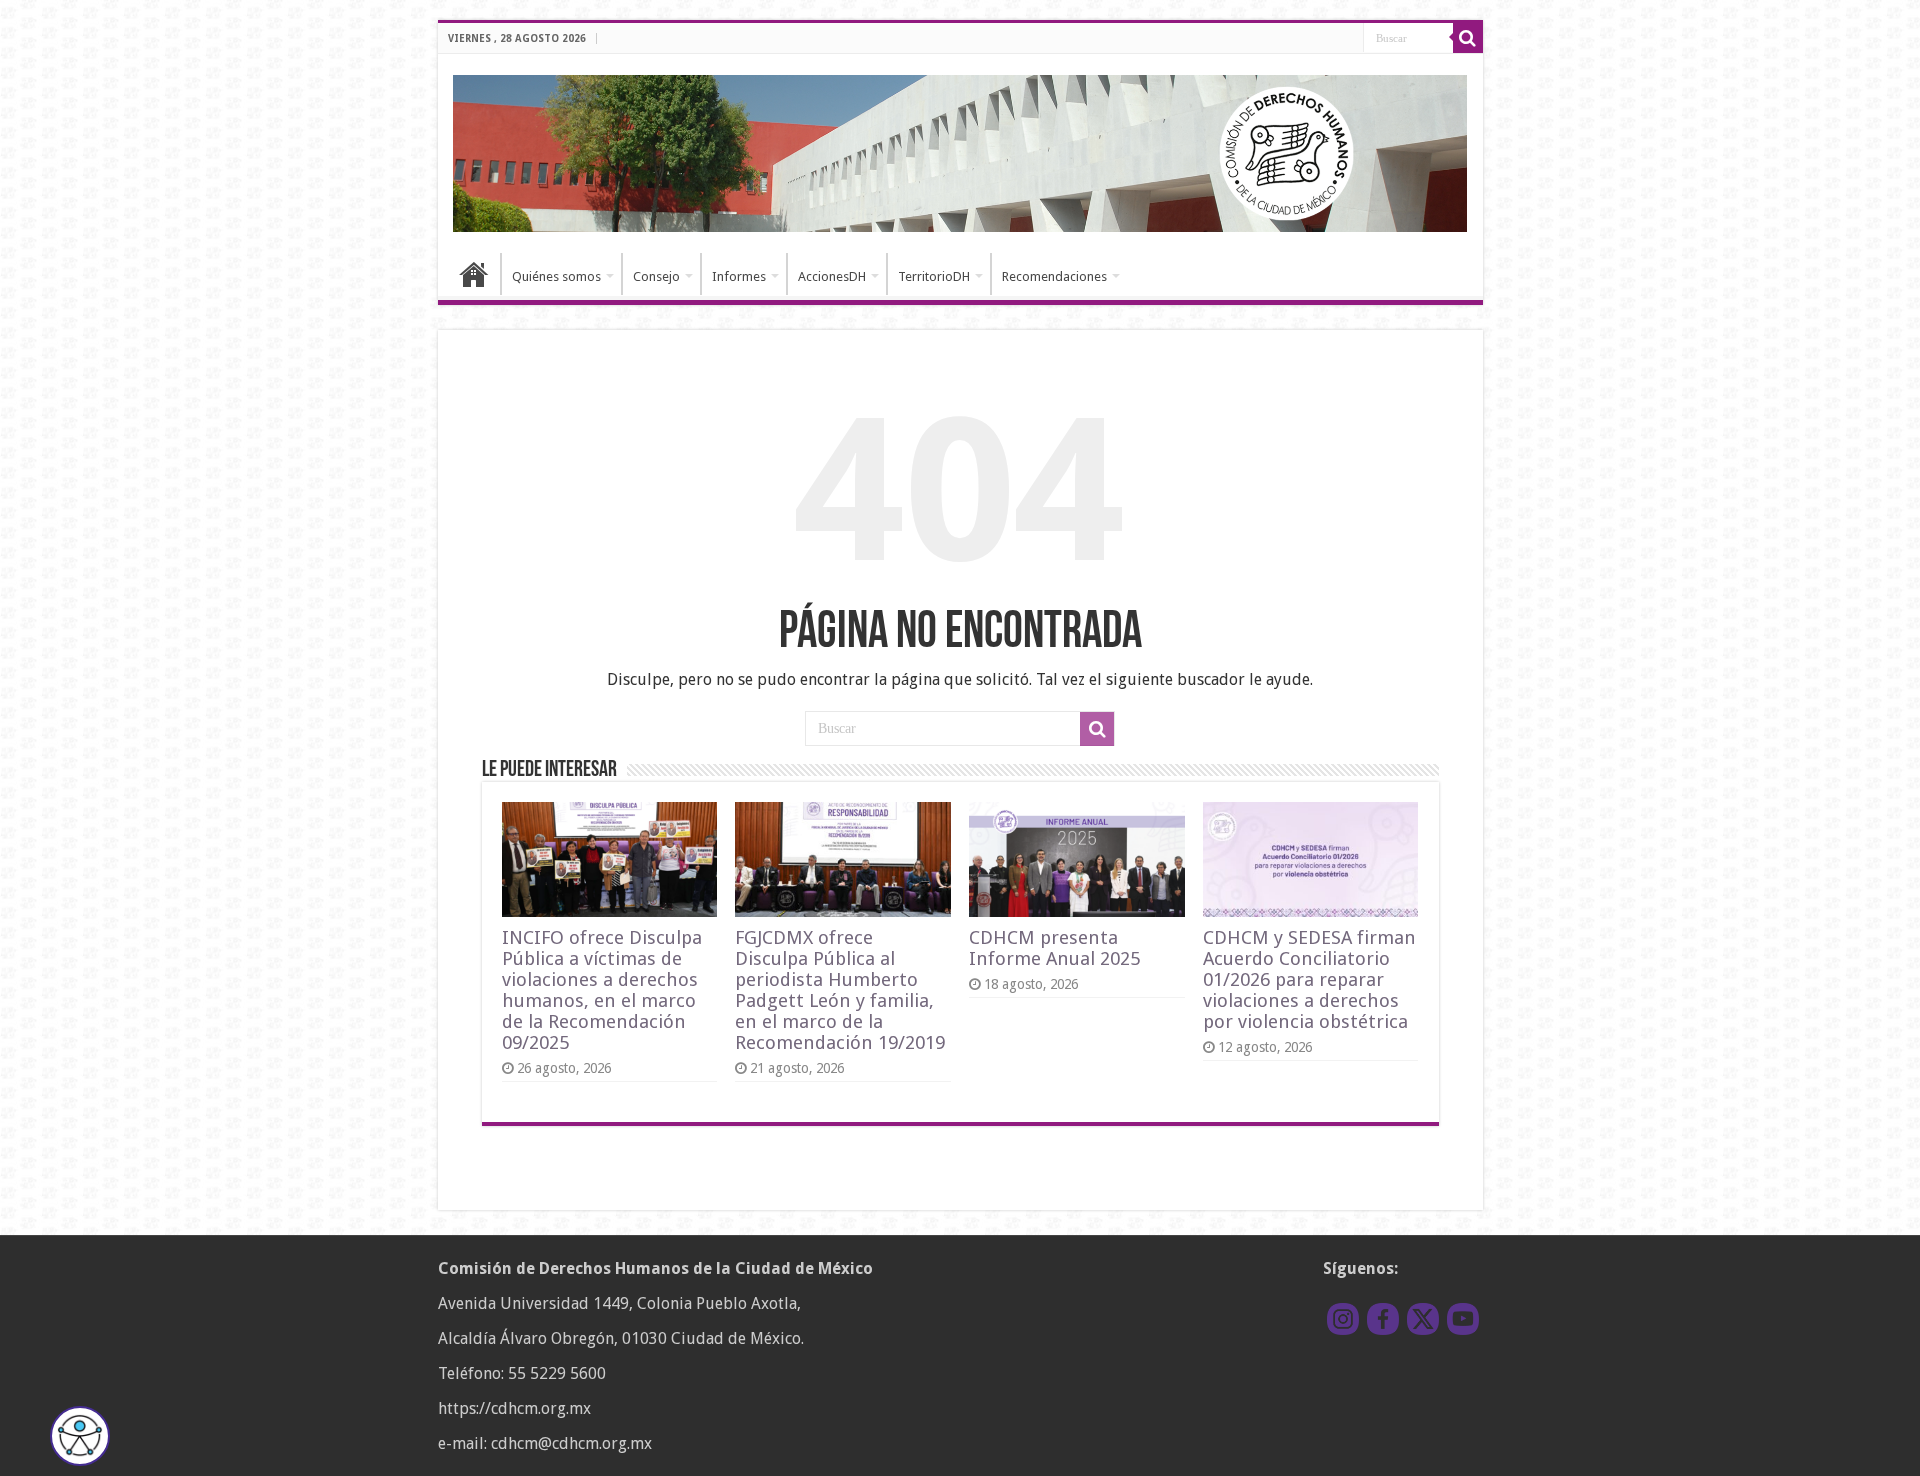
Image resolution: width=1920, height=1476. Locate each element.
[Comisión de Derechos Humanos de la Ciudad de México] (960, 150)
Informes (739, 276)
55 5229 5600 (557, 1373)
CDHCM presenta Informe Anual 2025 (1054, 948)
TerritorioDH (934, 276)
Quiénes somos (556, 276)
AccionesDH (832, 276)
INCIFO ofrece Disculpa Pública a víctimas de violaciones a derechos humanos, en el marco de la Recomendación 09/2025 (602, 990)
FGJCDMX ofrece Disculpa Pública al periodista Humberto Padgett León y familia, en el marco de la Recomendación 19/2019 (840, 990)
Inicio (474, 274)
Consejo (656, 276)
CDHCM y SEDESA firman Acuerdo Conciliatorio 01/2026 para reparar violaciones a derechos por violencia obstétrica (1309, 979)
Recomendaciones (1054, 276)
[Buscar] (1468, 38)
